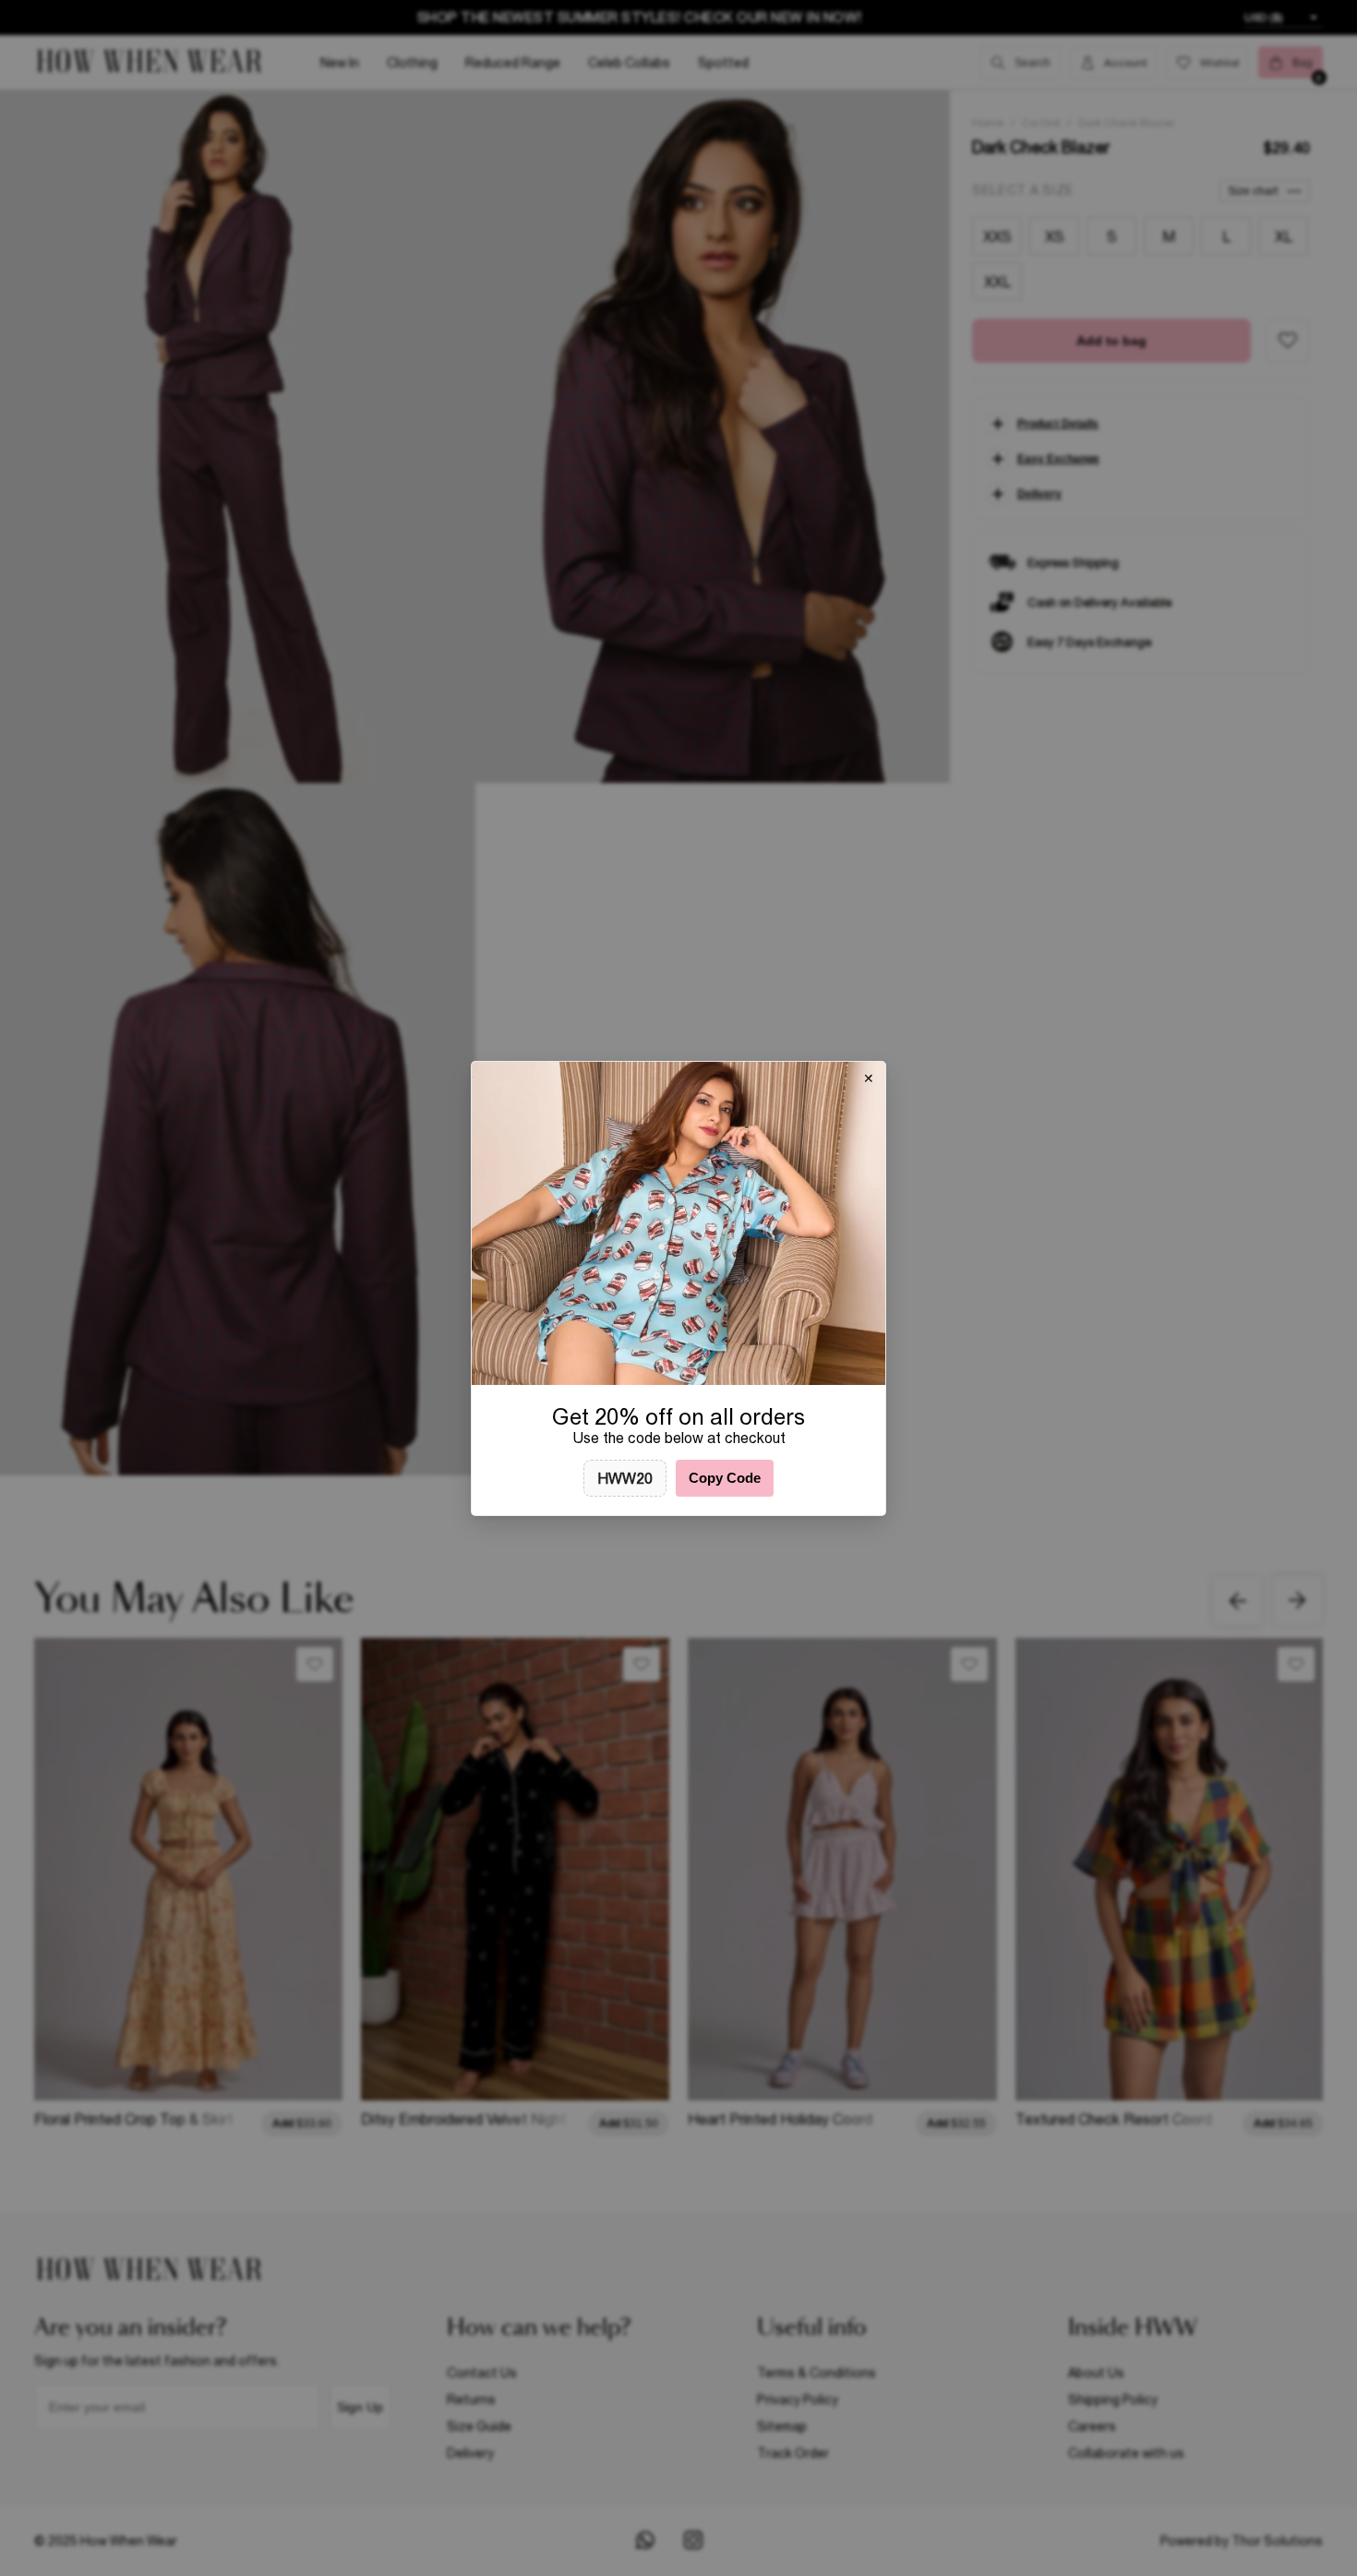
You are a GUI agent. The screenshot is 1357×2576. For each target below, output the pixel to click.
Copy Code (725, 1478)
